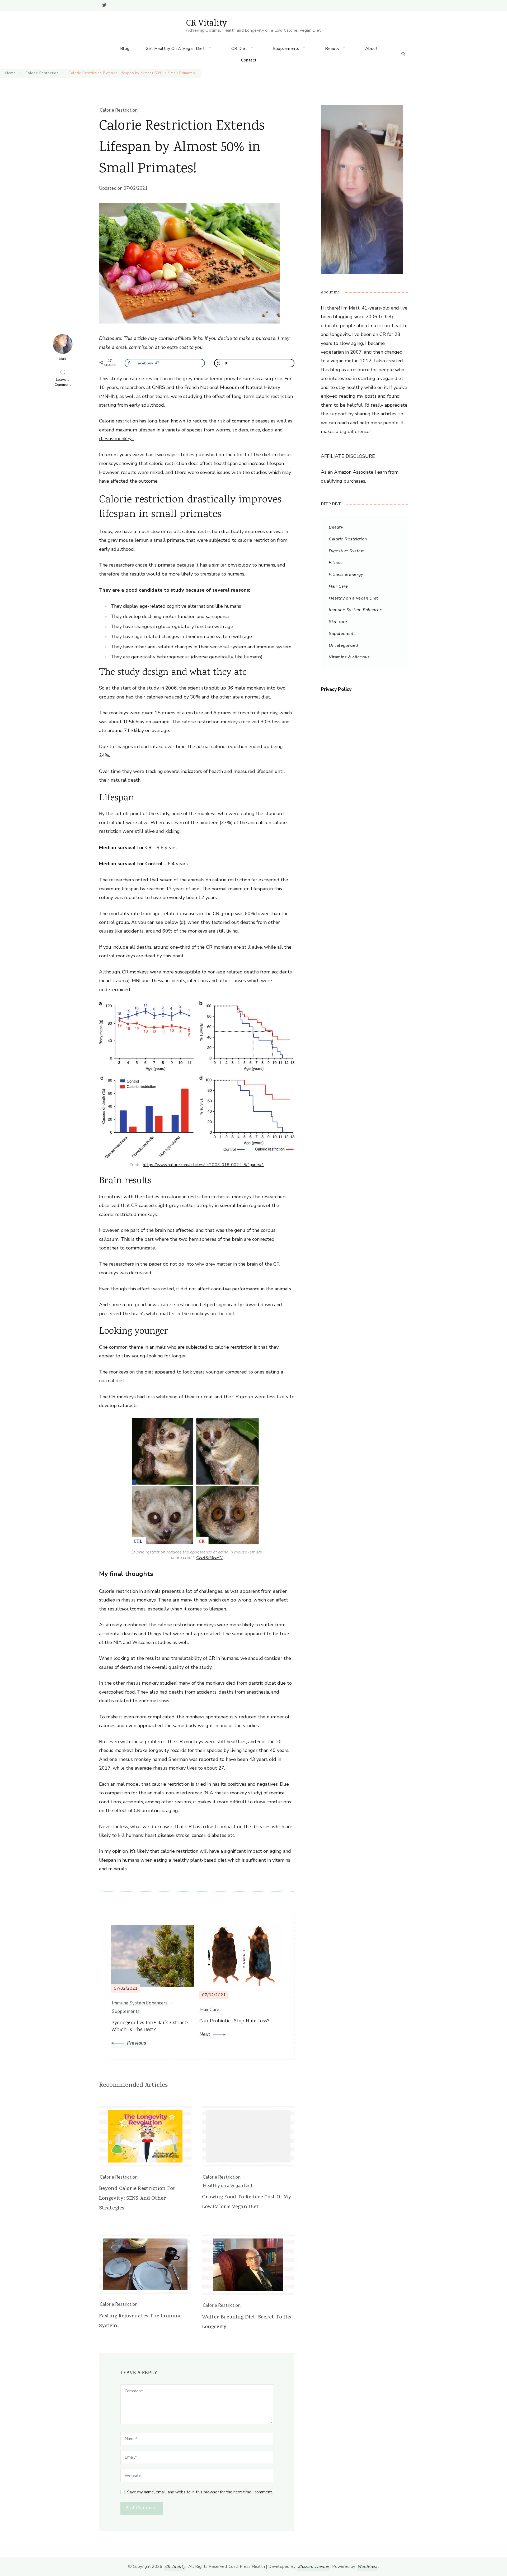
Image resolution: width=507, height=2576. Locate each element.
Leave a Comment (64, 382)
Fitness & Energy (346, 574)
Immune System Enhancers (356, 610)
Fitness (336, 563)
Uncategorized (343, 645)
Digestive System (347, 551)
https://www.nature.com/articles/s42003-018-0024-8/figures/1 (203, 1165)
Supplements (286, 49)
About (372, 49)
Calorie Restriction (119, 110)
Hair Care (338, 586)
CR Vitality (206, 23)
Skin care (338, 622)
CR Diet (239, 49)
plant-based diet (208, 1860)
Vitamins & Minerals (349, 657)
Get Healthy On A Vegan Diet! (176, 49)
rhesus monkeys (116, 439)
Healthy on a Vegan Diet (228, 2186)
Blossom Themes (313, 2567)
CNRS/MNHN (209, 1558)
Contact (249, 60)
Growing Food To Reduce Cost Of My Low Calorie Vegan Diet (247, 2202)
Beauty (332, 49)
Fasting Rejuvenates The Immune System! (140, 2321)
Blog (125, 49)
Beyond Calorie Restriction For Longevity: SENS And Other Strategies (137, 2199)
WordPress (367, 2567)
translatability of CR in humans (205, 1658)
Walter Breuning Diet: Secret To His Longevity (247, 2322)
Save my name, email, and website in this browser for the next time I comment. (200, 2492)
